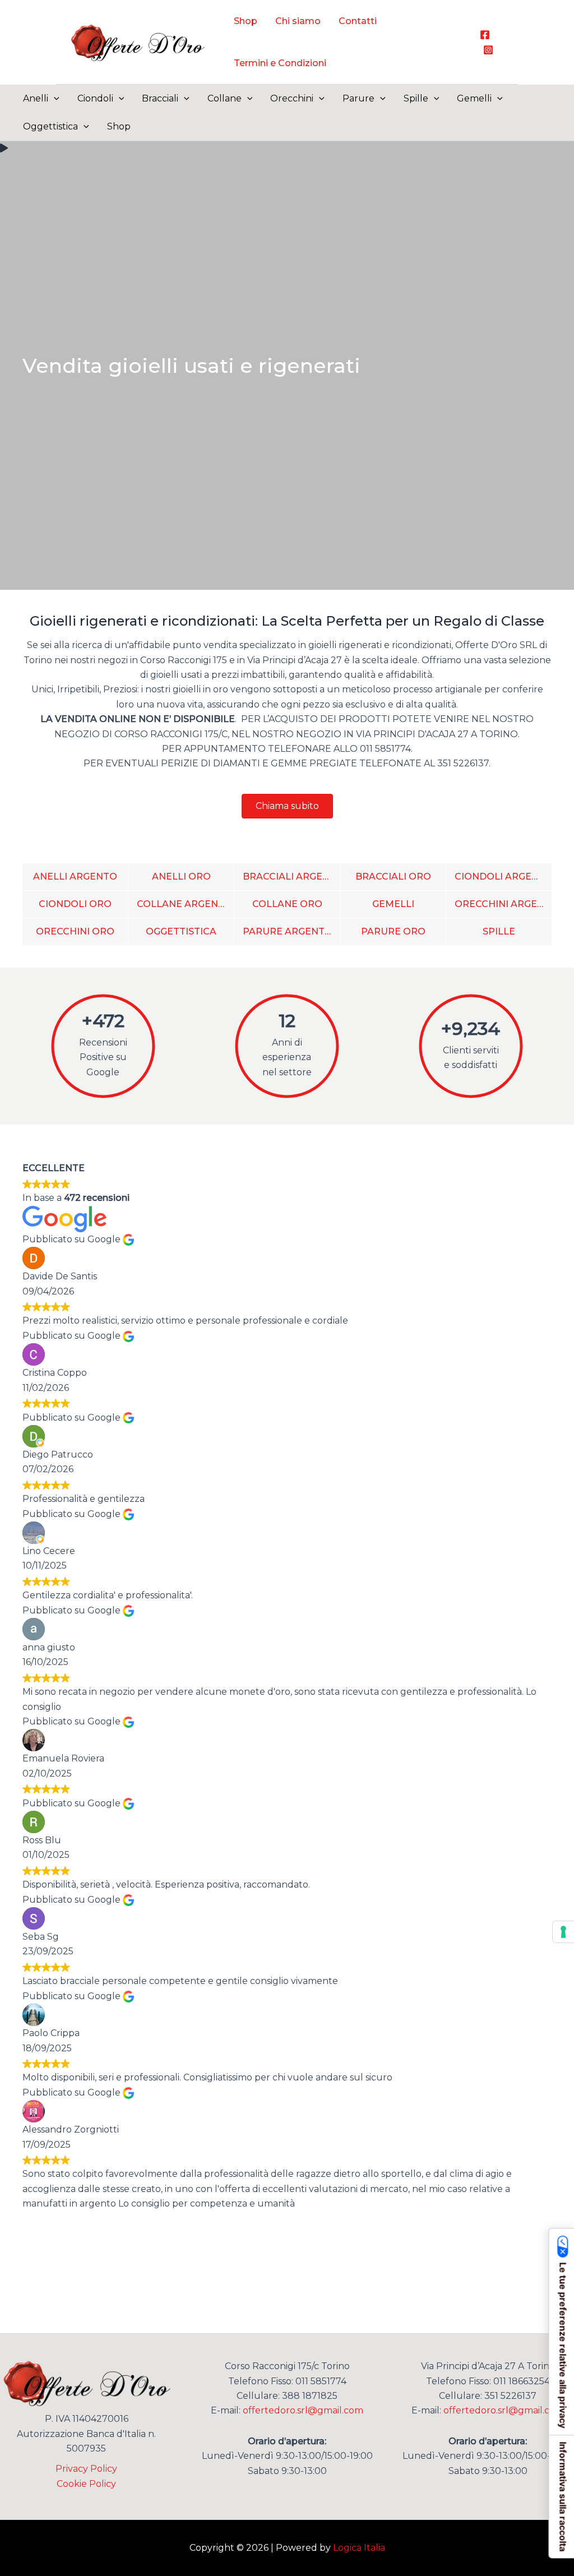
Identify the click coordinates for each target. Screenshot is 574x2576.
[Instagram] (488, 50)
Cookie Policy (86, 2484)
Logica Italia (359, 2548)
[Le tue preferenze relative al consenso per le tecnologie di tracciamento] (563, 1932)
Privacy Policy (86, 2469)
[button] (54, 99)
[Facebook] (485, 35)
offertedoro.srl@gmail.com (303, 2410)
